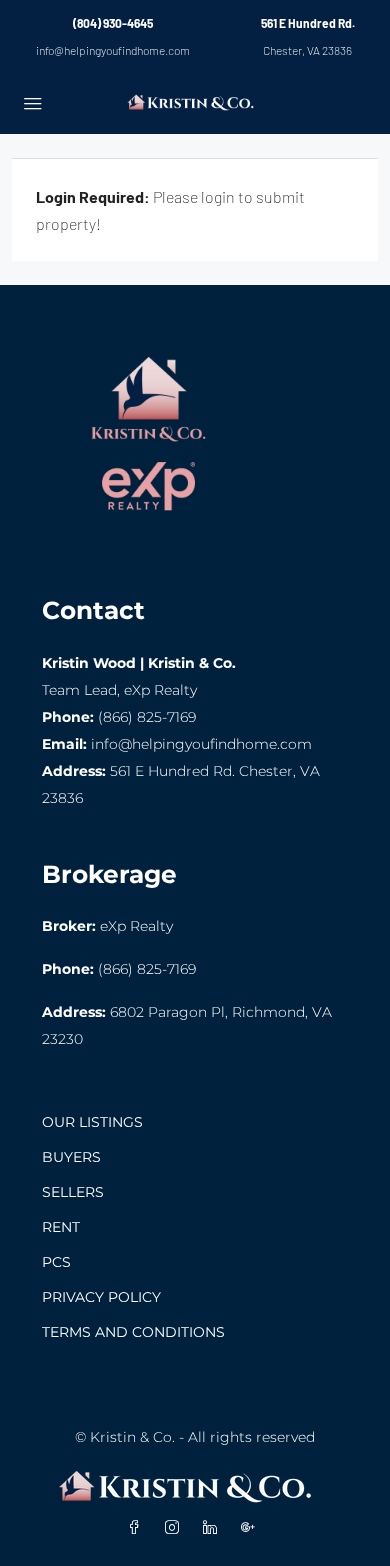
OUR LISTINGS (92, 1122)
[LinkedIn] (214, 1528)
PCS (56, 1262)
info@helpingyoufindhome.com (113, 50)
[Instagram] (176, 1528)
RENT (61, 1227)
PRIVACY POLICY (101, 1297)
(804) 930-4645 (113, 23)
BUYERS (71, 1157)
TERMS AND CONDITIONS (133, 1332)
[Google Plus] (252, 1528)
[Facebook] (138, 1528)
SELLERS (73, 1192)
